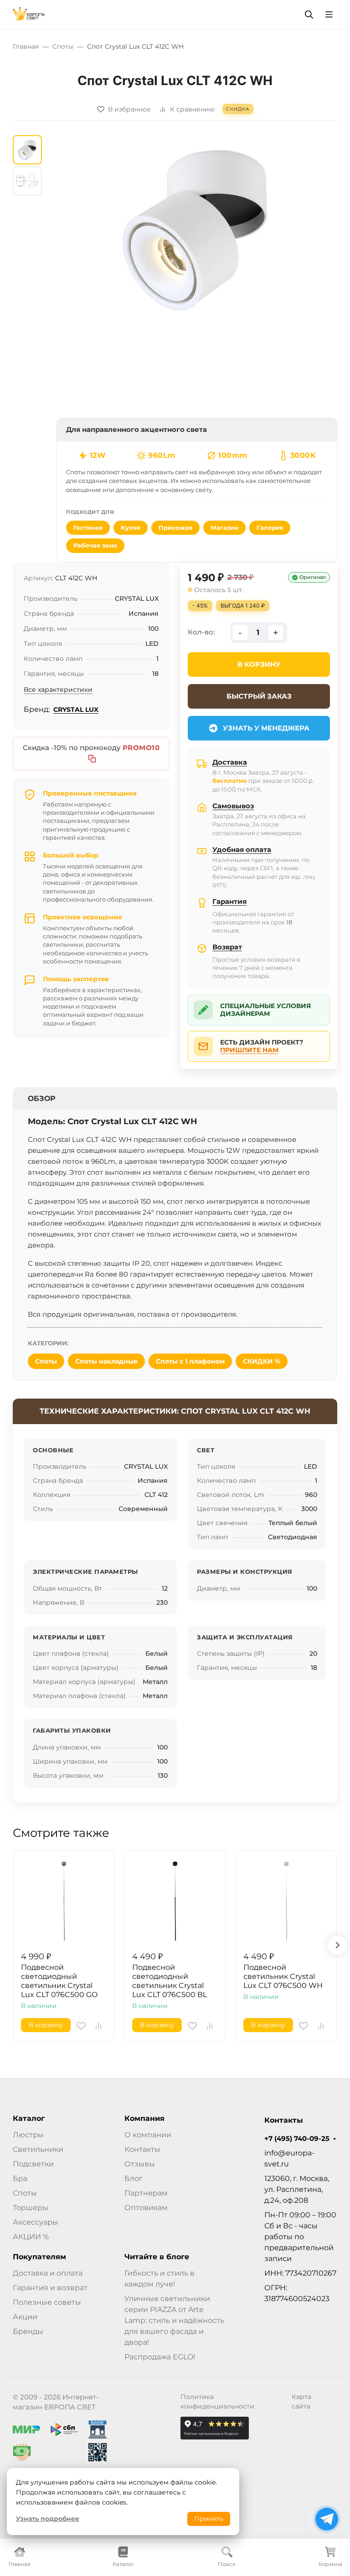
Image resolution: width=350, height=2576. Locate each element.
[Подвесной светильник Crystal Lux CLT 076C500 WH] (286, 1901)
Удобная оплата (242, 849)
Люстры (28, 2135)
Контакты (142, 2149)
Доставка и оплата (48, 2273)
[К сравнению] (98, 2026)
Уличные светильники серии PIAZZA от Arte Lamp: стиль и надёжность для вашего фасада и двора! (174, 2320)
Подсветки (33, 2164)
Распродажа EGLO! (160, 2357)
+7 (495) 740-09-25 (297, 2139)
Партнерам (146, 2193)
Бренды (28, 2331)
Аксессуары (36, 2222)
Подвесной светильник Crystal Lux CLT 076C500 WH (283, 1976)
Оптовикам (146, 2208)
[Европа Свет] (29, 14)
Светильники (38, 2149)
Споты (46, 1361)
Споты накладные (106, 1361)
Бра (20, 2178)
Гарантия (229, 901)
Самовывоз (233, 806)
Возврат (227, 947)
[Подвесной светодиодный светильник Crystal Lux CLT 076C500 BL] (175, 1901)
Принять (209, 2519)
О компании (148, 2135)
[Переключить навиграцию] (329, 15)
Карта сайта (301, 2401)
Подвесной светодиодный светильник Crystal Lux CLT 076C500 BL (170, 1981)
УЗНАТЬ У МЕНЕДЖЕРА (266, 728)
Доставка (230, 762)
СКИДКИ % (262, 1361)
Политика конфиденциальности (217, 2401)
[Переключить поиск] (309, 15)
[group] (197, 226)
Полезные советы (47, 2302)
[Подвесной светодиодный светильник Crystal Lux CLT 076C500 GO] (64, 1901)
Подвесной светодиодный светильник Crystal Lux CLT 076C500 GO (59, 1981)
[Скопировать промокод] (92, 759)
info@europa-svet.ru (289, 2158)
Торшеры (31, 2208)
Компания (144, 2119)
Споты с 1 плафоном (190, 1361)
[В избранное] (81, 2026)
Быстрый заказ (259, 696)
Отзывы (140, 2164)
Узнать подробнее (48, 2519)
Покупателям (39, 2257)
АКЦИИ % (31, 2237)
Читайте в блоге (157, 2257)
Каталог (29, 2119)
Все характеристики (58, 690)
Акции (25, 2317)
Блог (134, 2178)
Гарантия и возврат (50, 2288)
